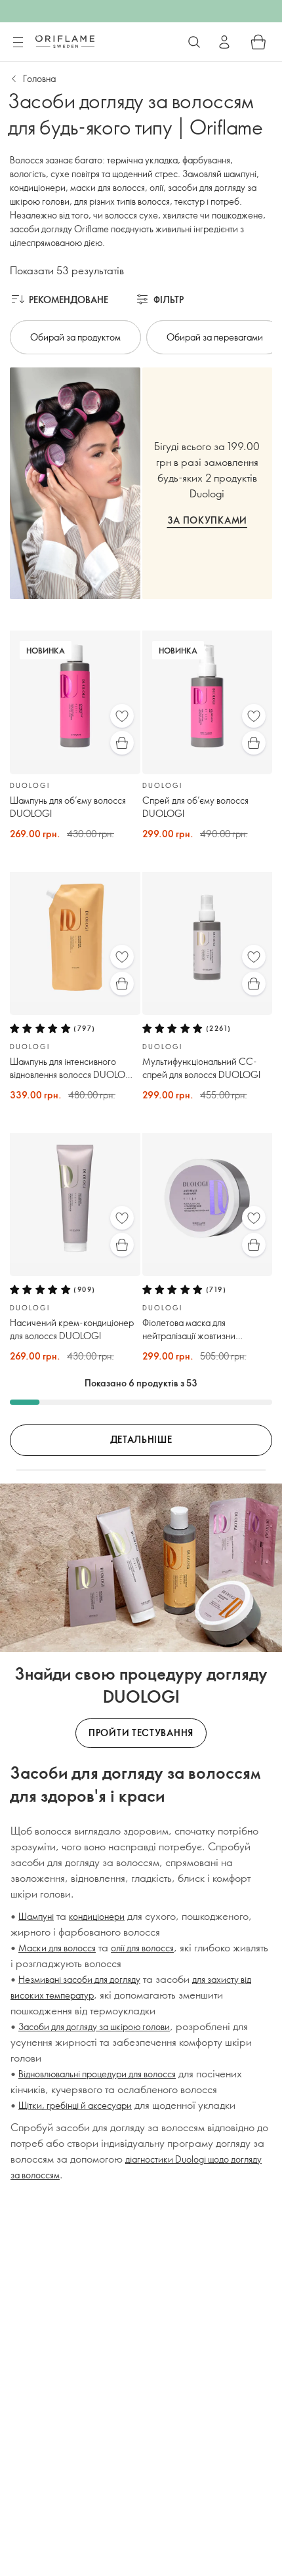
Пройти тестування (141, 1733)
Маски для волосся (57, 1948)
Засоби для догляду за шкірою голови (94, 2026)
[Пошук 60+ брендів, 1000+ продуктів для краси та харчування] (194, 42)
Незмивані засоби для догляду (79, 1979)
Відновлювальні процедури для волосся (97, 2074)
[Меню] (18, 43)
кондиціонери (97, 1916)
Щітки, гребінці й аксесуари (75, 2105)
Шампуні (36, 1916)
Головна (39, 78)
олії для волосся (142, 1948)
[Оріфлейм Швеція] (65, 41)
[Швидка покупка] (122, 743)
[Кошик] (258, 42)
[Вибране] (122, 716)
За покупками (207, 520)
